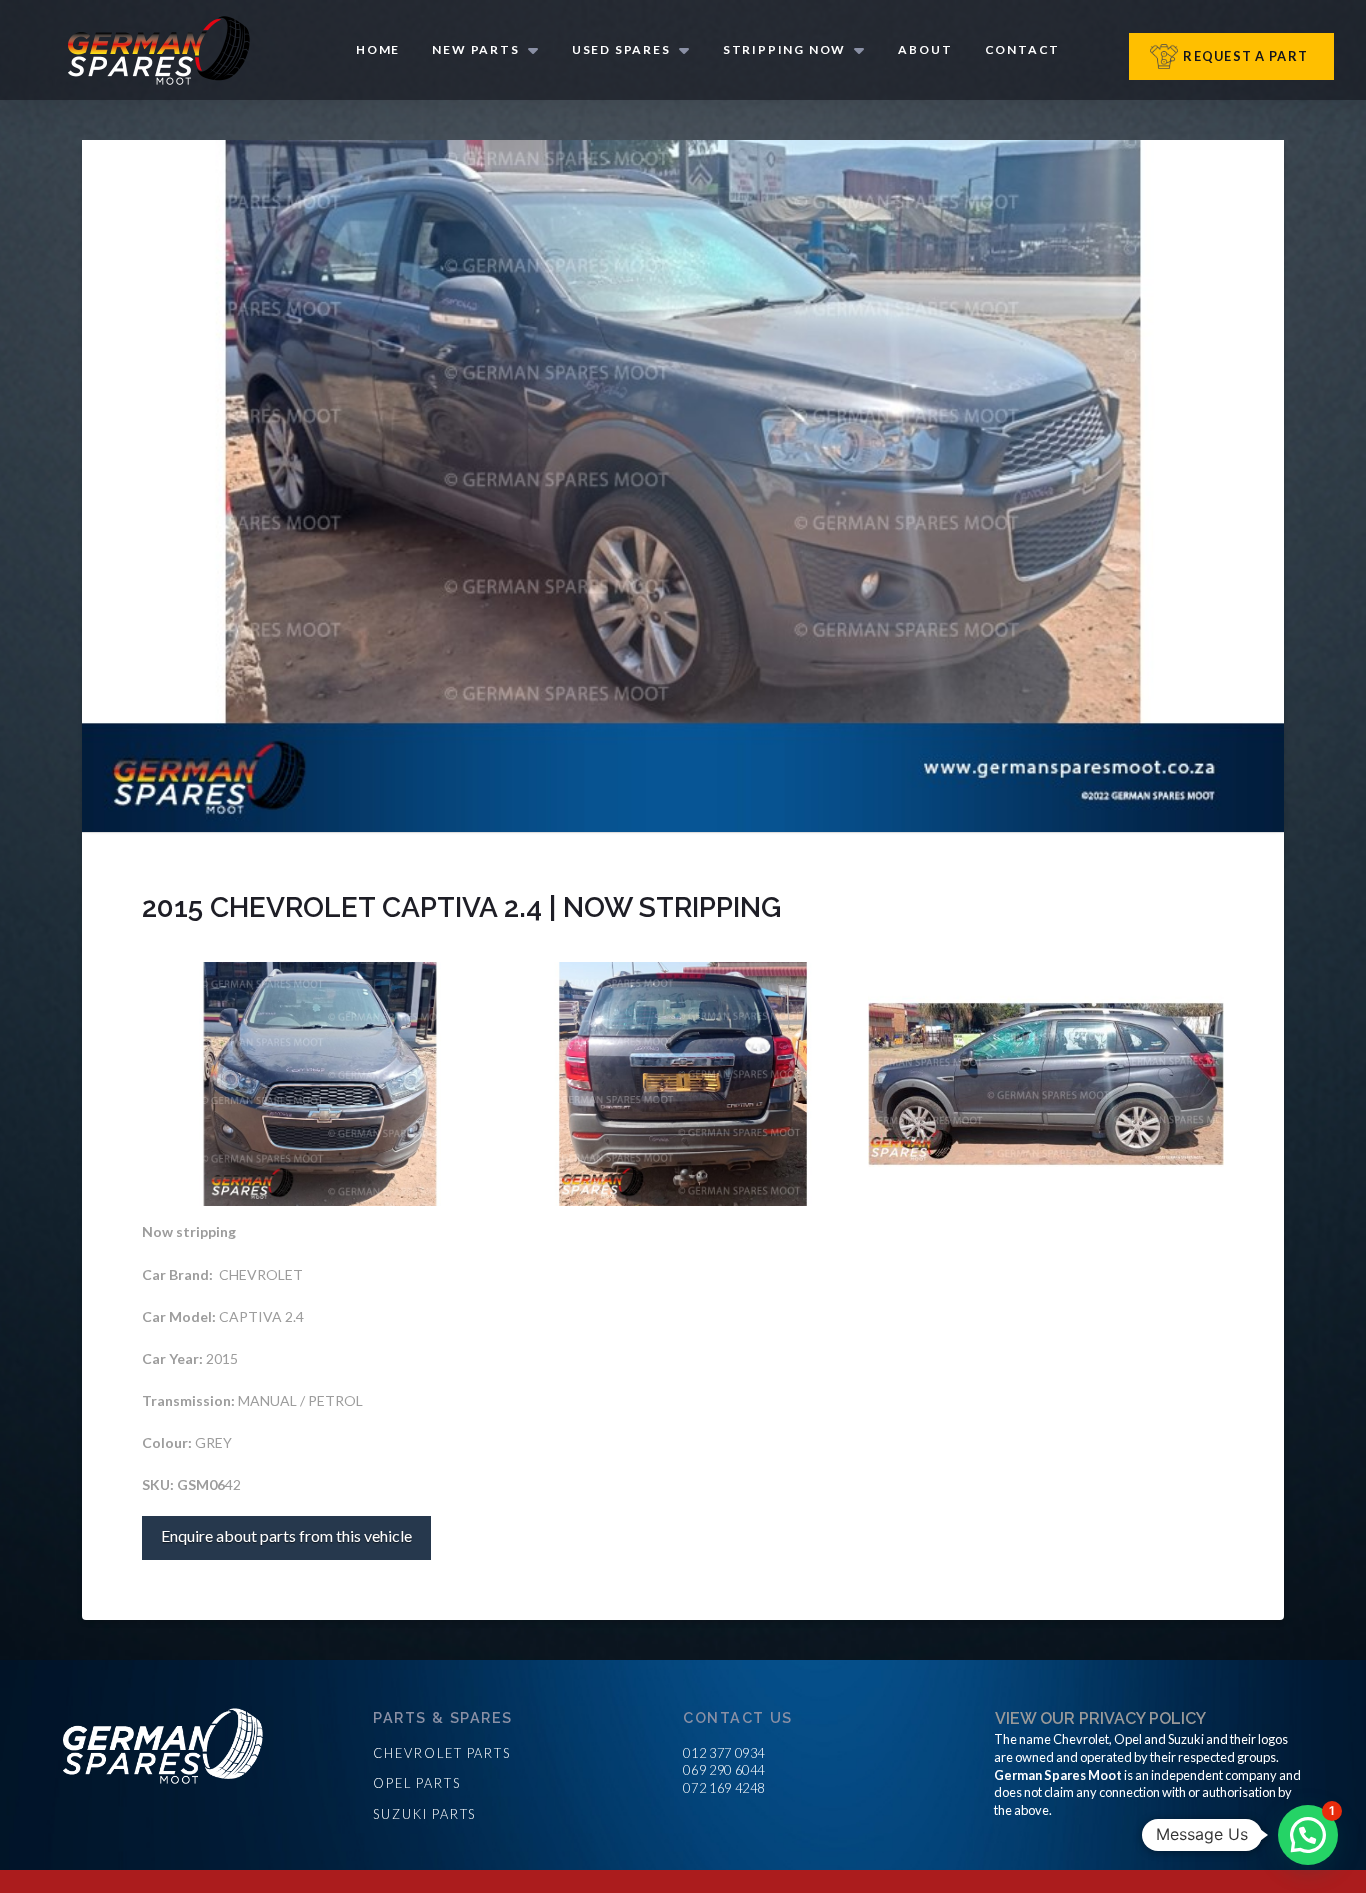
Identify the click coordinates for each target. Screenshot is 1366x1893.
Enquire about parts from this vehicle (286, 1535)
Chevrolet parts (442, 1753)
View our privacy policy (1100, 1718)
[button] (1308, 1835)
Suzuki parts (424, 1814)
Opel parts (416, 1783)
